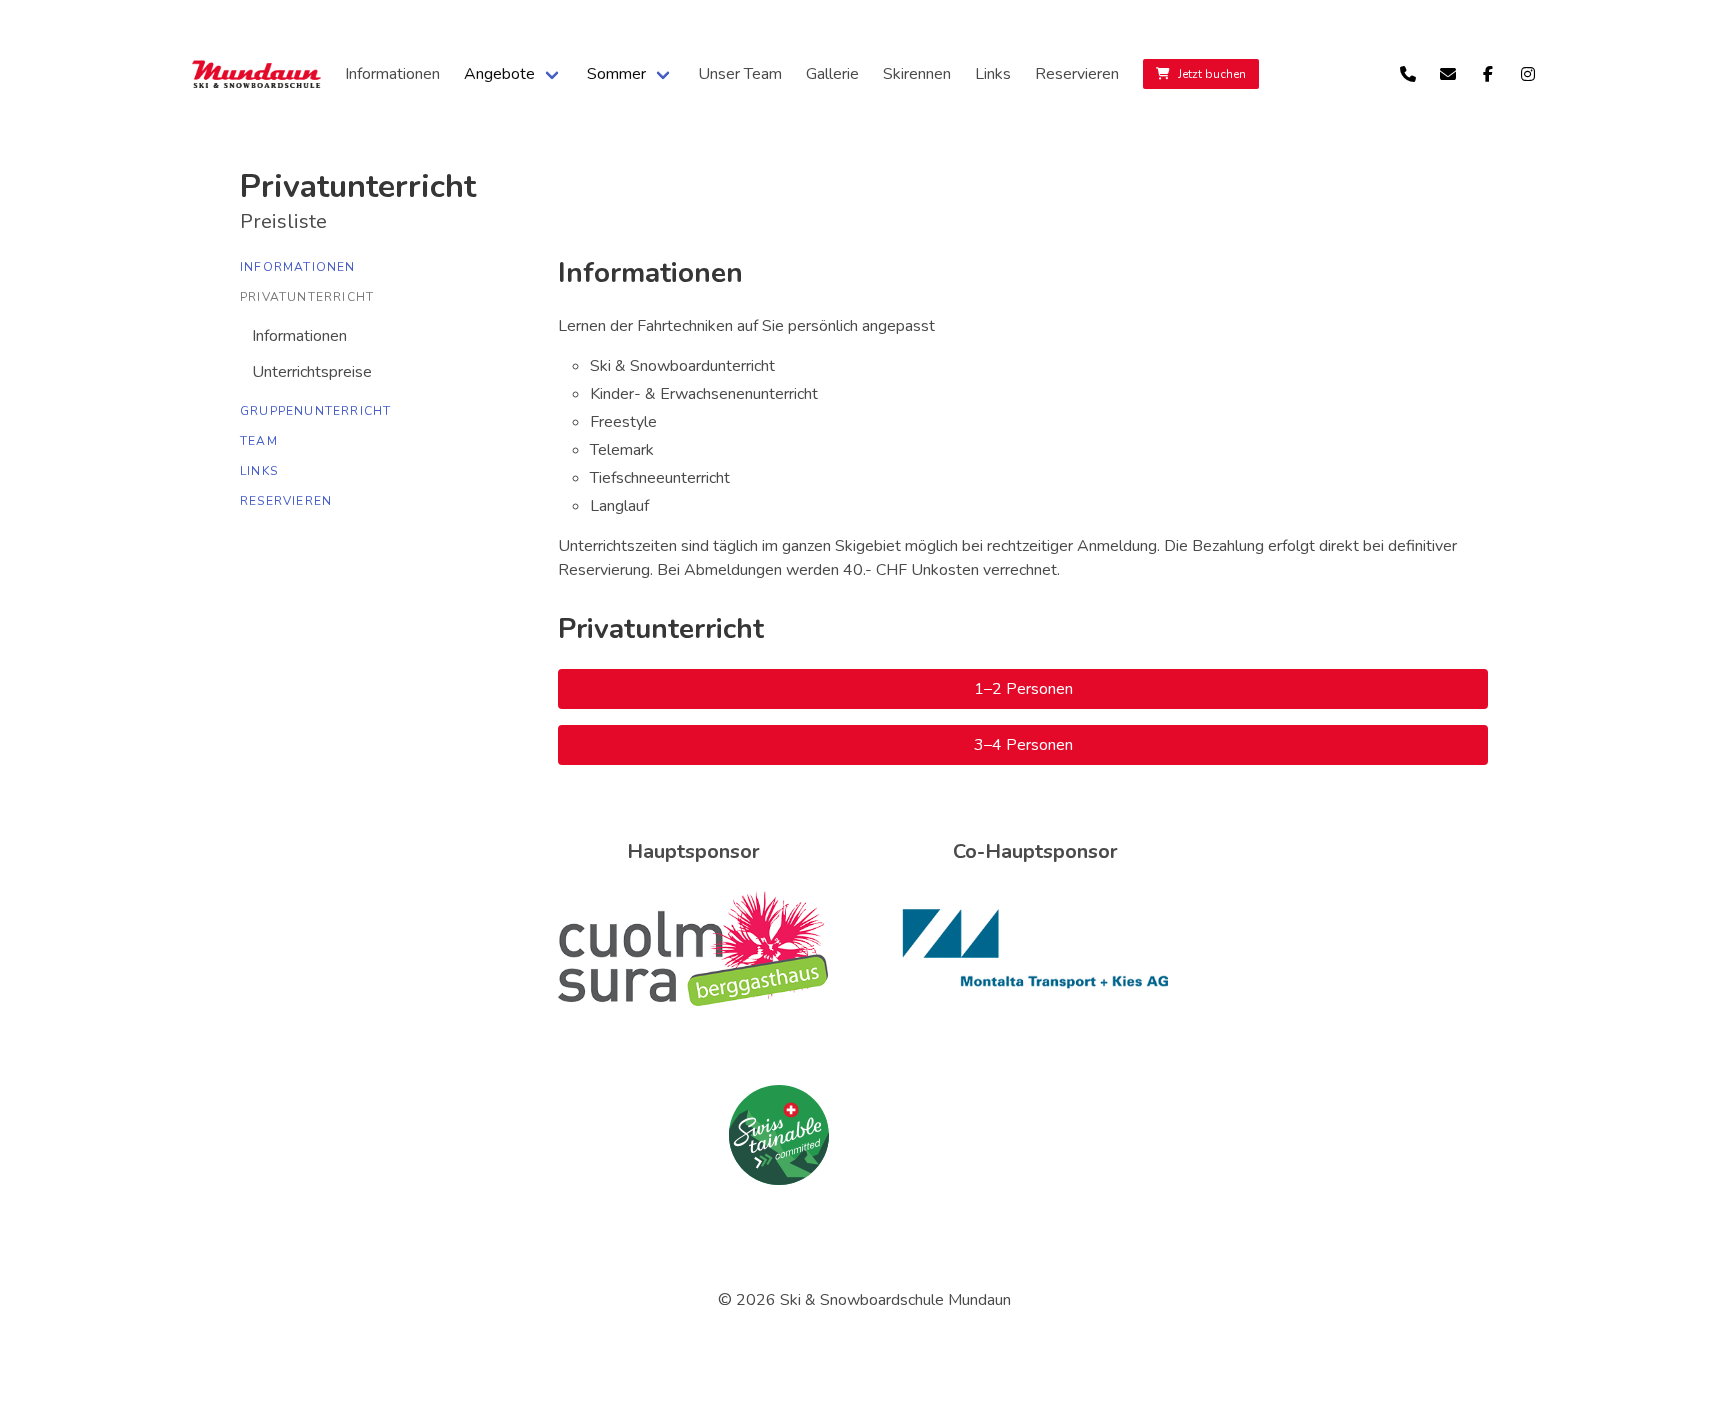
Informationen (392, 74)
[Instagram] (1528, 74)
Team (259, 441)
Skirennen (917, 74)
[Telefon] (1408, 74)
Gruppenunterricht (315, 411)
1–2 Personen (1023, 689)
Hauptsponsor (693, 851)
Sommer (616, 74)
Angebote (499, 74)
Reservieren (1077, 74)
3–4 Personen (1023, 745)
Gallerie (832, 74)
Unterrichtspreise (312, 372)
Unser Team (740, 74)
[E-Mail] (1448, 74)
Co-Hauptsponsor (1035, 851)
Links (993, 74)
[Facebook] (1488, 74)
